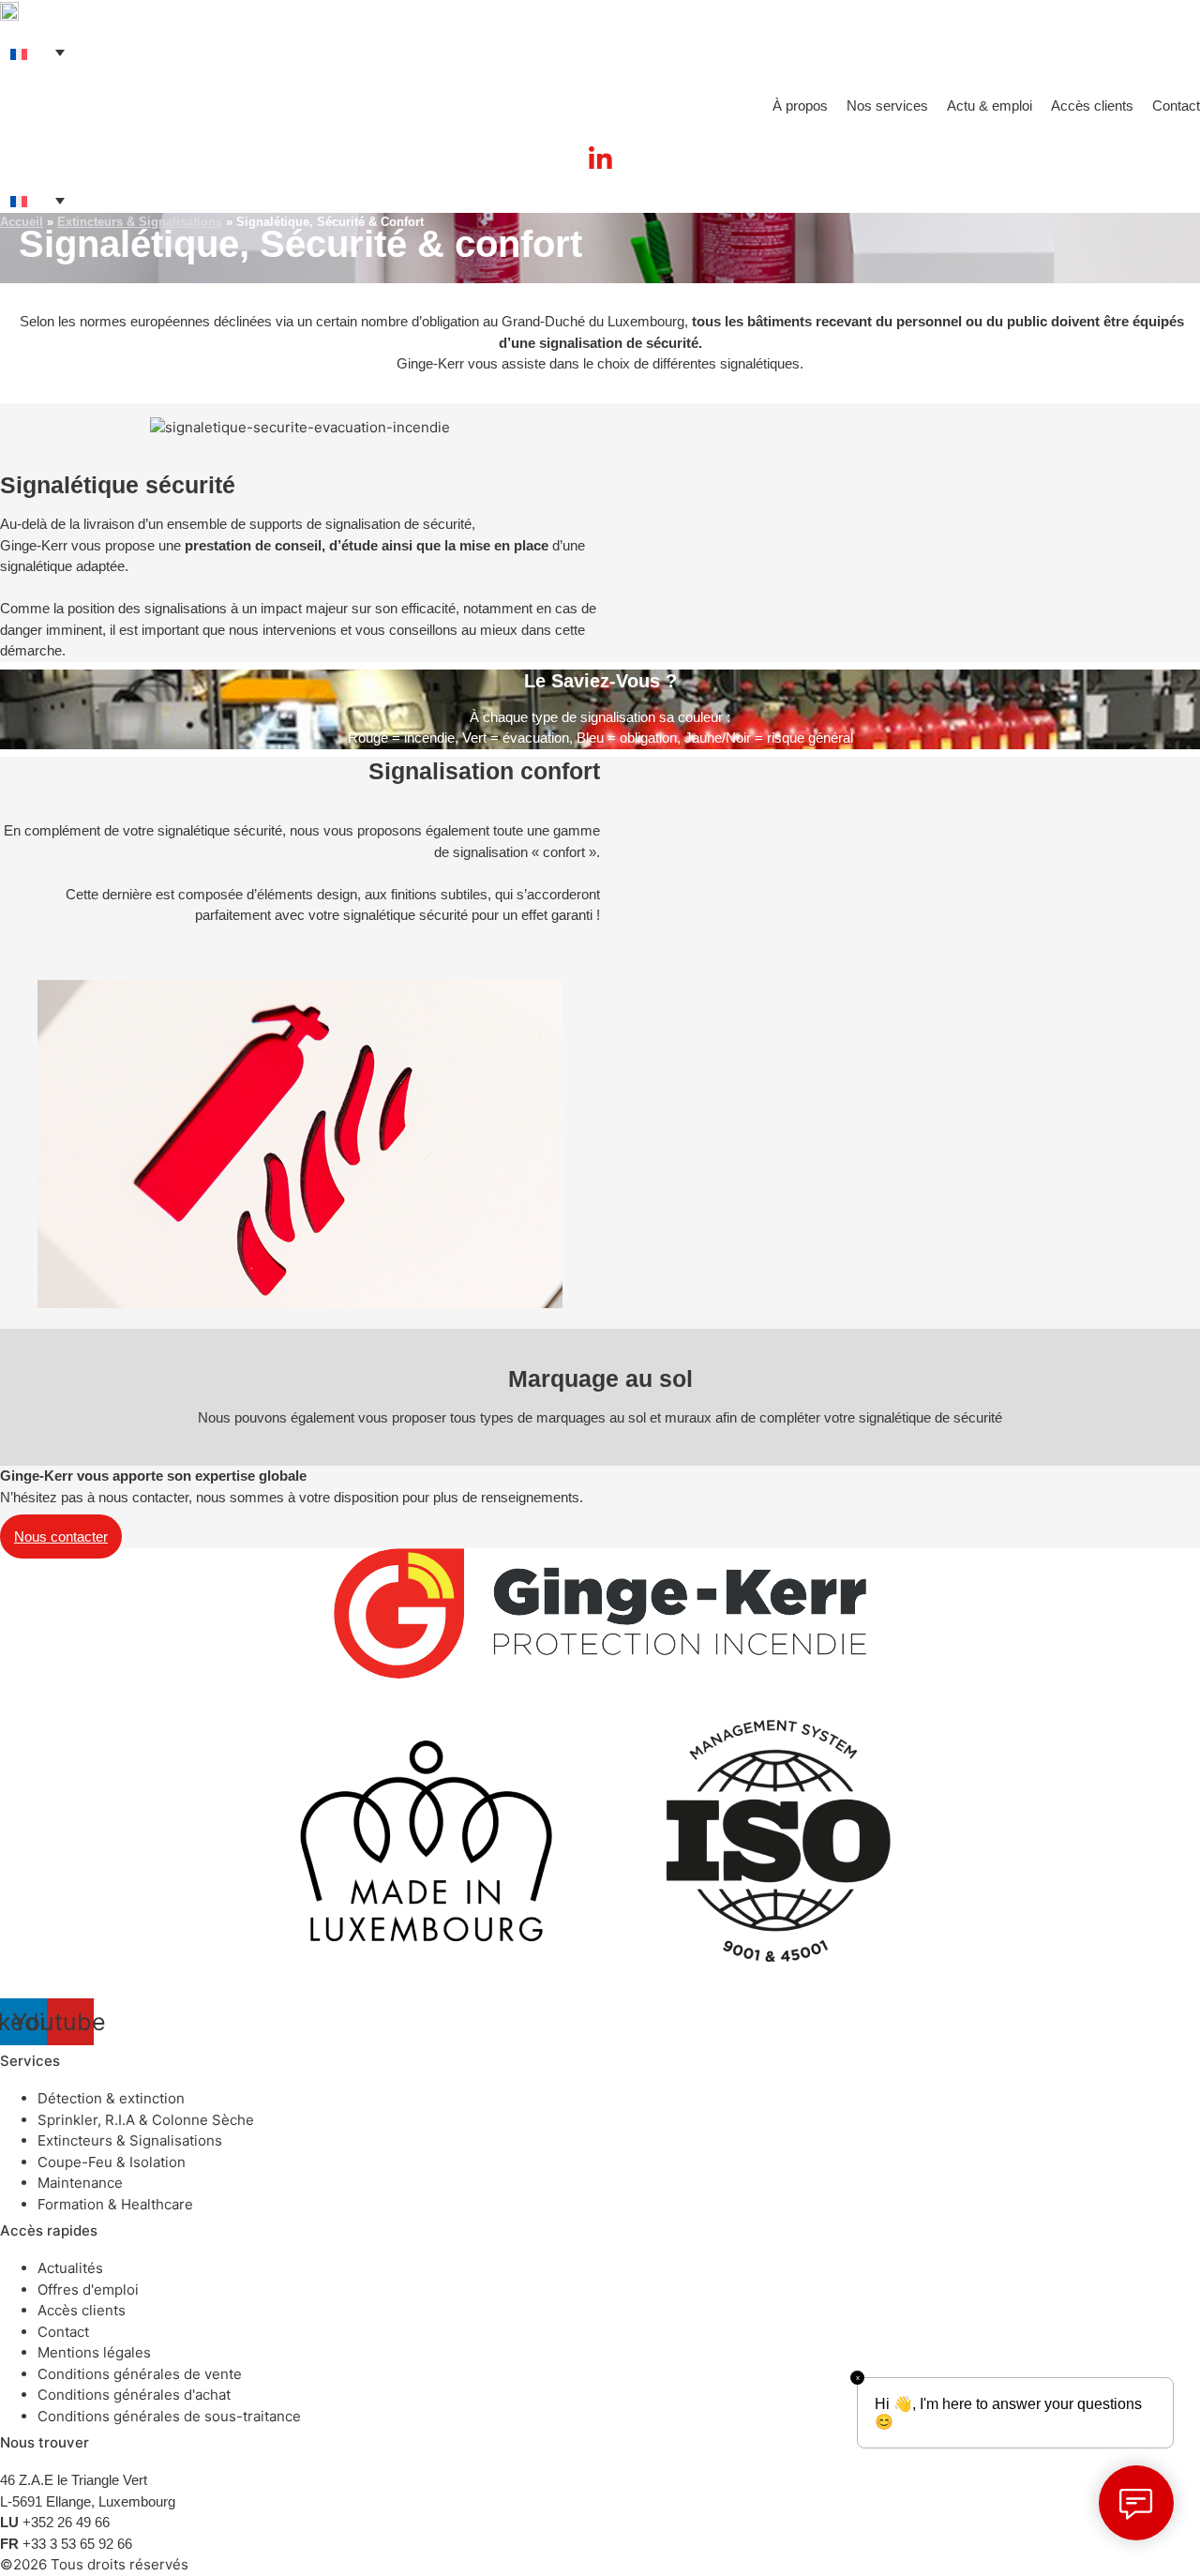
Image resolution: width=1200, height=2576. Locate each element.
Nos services (887, 105)
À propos (800, 105)
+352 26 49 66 (66, 2522)
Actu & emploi (990, 105)
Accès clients (1092, 105)
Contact (1176, 105)
